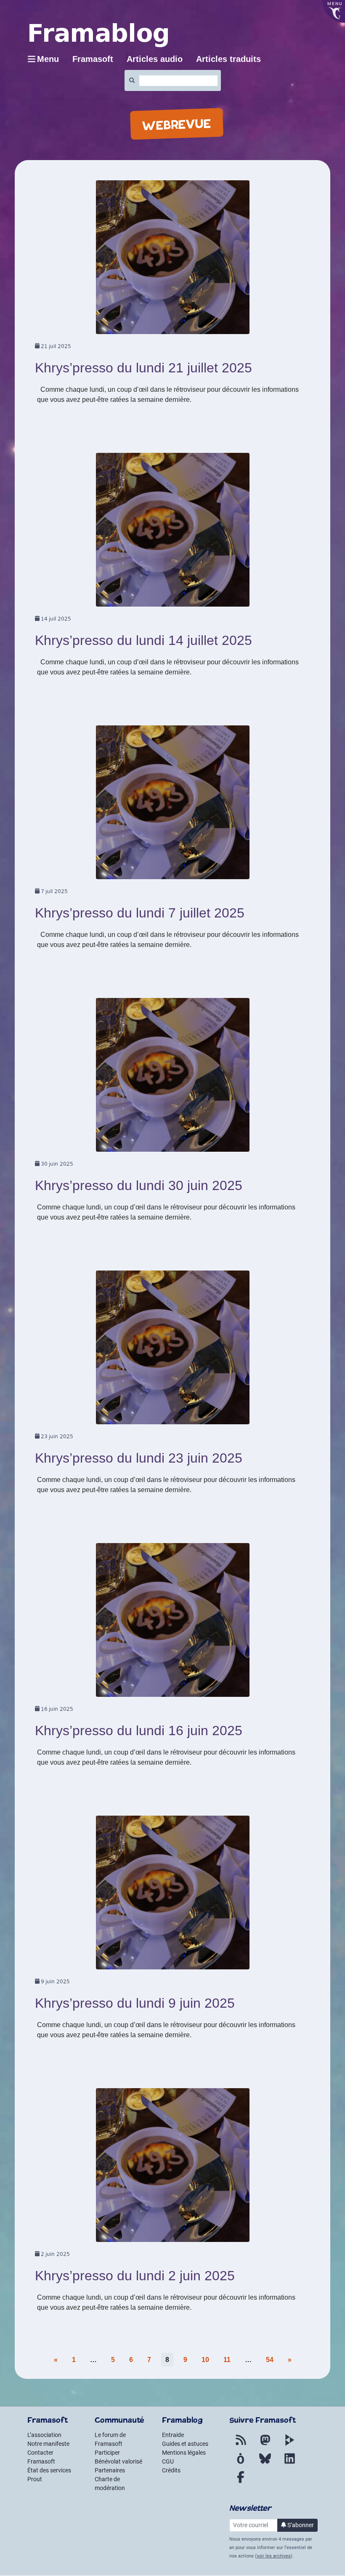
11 (227, 2360)
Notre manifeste (48, 2444)
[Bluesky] (265, 2464)
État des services (49, 2470)
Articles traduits (228, 59)
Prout (35, 2479)
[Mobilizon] (241, 2464)
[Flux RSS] (241, 2445)
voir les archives (274, 2556)
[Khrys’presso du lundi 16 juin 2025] (173, 1623)
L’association (44, 2435)
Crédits (171, 2470)
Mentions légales (184, 2453)
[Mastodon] (265, 2445)
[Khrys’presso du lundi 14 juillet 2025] (173, 533)
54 (270, 2360)
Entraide (173, 2435)
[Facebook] (241, 2482)
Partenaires (110, 2470)
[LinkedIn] (289, 2464)
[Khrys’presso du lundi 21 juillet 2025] (173, 260)
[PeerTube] (289, 2445)
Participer (107, 2453)
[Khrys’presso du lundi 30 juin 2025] (173, 1078)
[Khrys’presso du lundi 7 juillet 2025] (173, 805)
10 (205, 2360)
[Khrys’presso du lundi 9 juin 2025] (173, 1895)
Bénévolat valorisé (118, 2461)
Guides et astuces (185, 2444)
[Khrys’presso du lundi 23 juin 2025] (173, 1350)
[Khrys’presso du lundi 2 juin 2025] (173, 2168)
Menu (48, 59)
